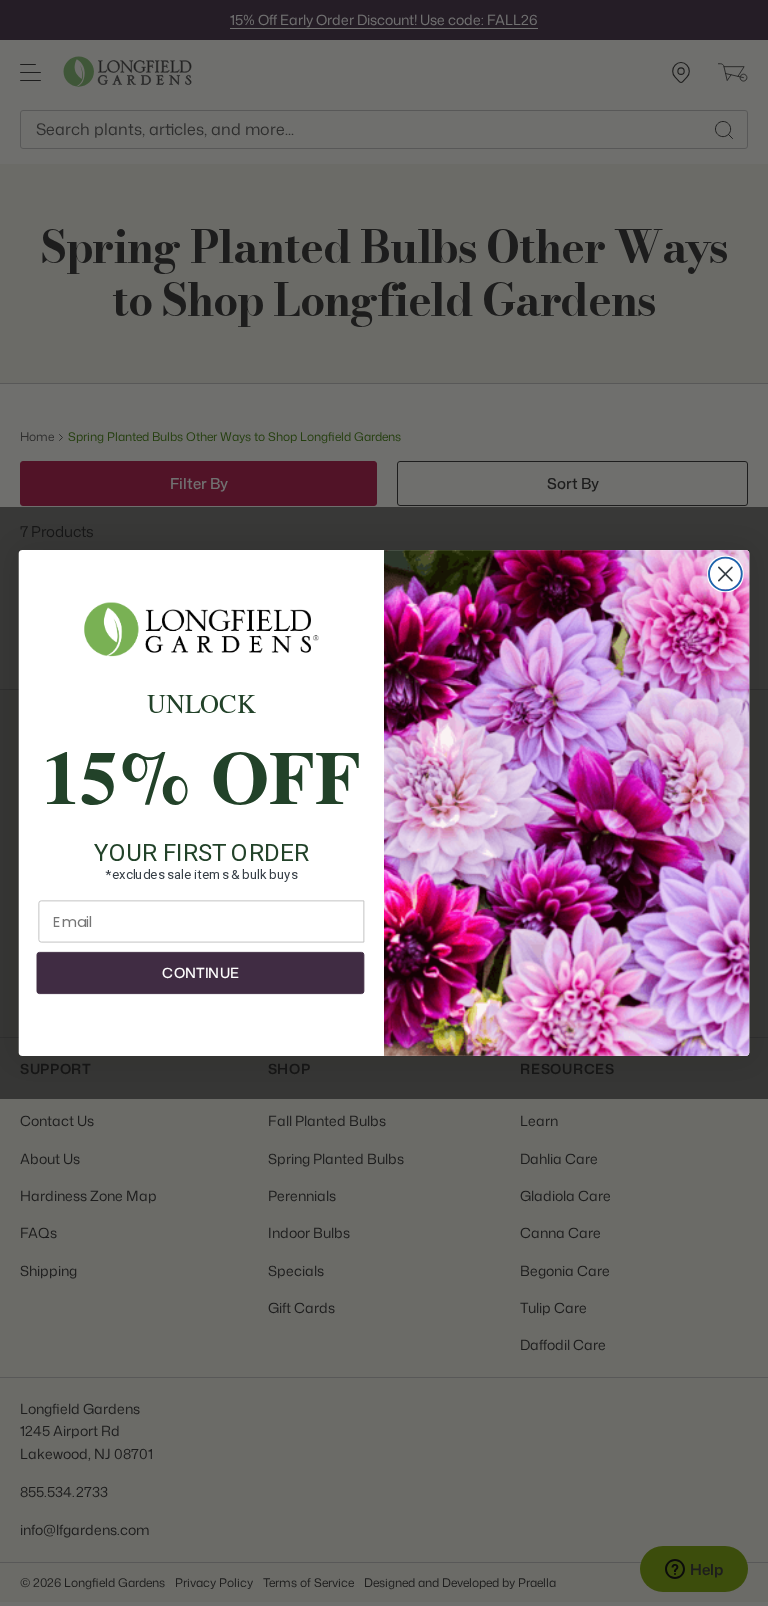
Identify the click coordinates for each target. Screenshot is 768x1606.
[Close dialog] (725, 574)
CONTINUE (200, 973)
